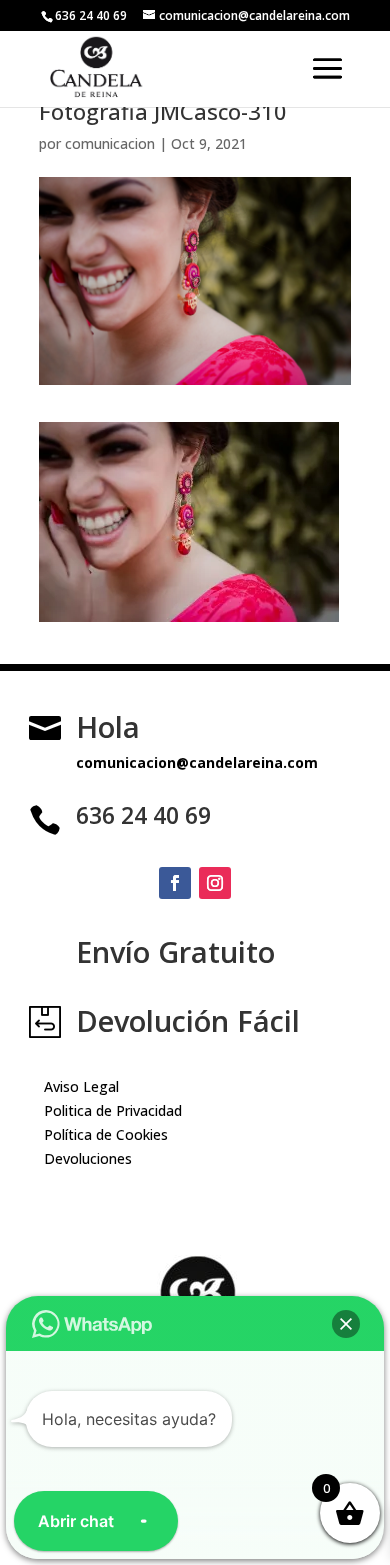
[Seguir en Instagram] (215, 883)
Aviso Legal (81, 1086)
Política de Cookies (106, 1134)
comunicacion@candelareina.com (197, 762)
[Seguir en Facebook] (175, 883)
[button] (346, 1324)
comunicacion (110, 143)
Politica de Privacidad (113, 1110)
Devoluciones (88, 1158)
